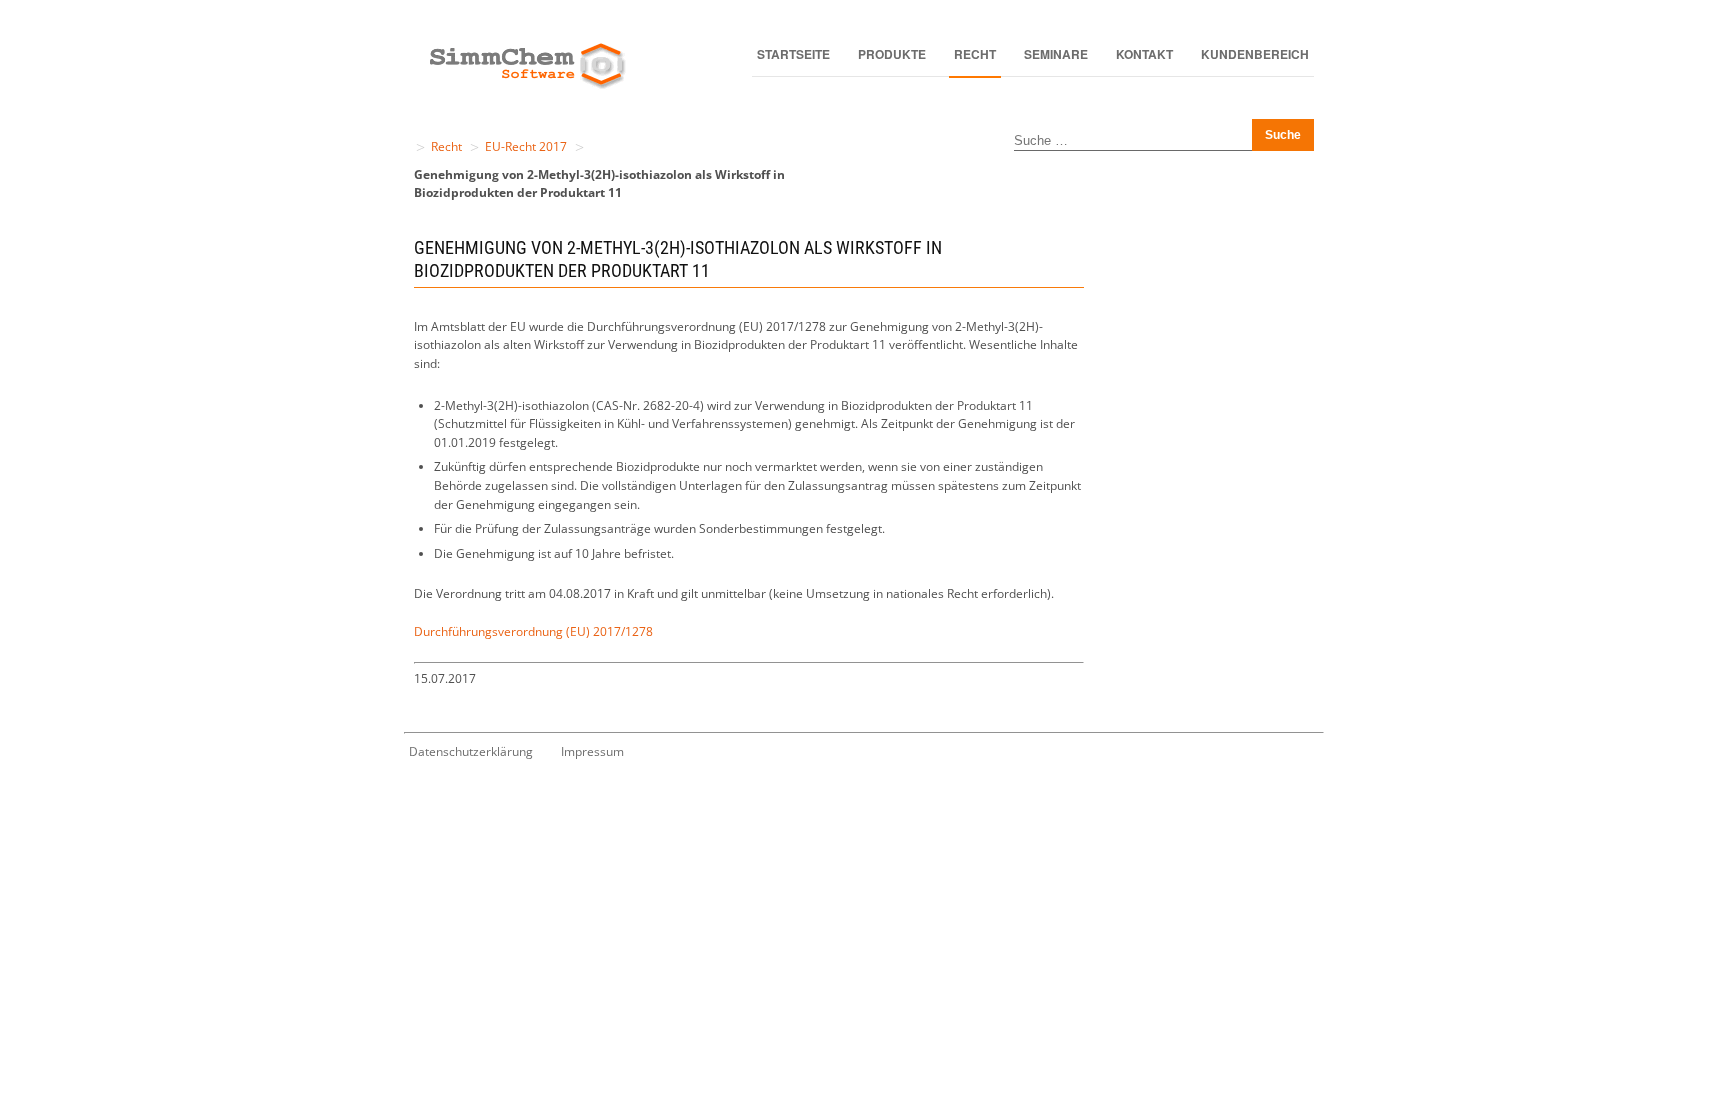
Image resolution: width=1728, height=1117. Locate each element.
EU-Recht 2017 (526, 146)
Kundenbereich (1255, 54)
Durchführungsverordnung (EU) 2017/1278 (533, 631)
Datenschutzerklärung (471, 751)
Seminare (1056, 54)
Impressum (592, 751)
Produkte (892, 54)
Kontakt (1144, 54)
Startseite (793, 54)
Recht (975, 54)
